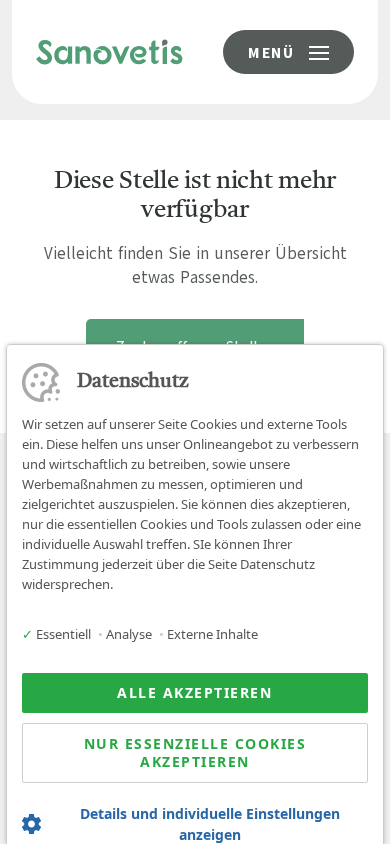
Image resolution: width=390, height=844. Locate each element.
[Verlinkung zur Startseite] (109, 51)
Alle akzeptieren (194, 692)
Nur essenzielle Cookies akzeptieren (195, 752)
